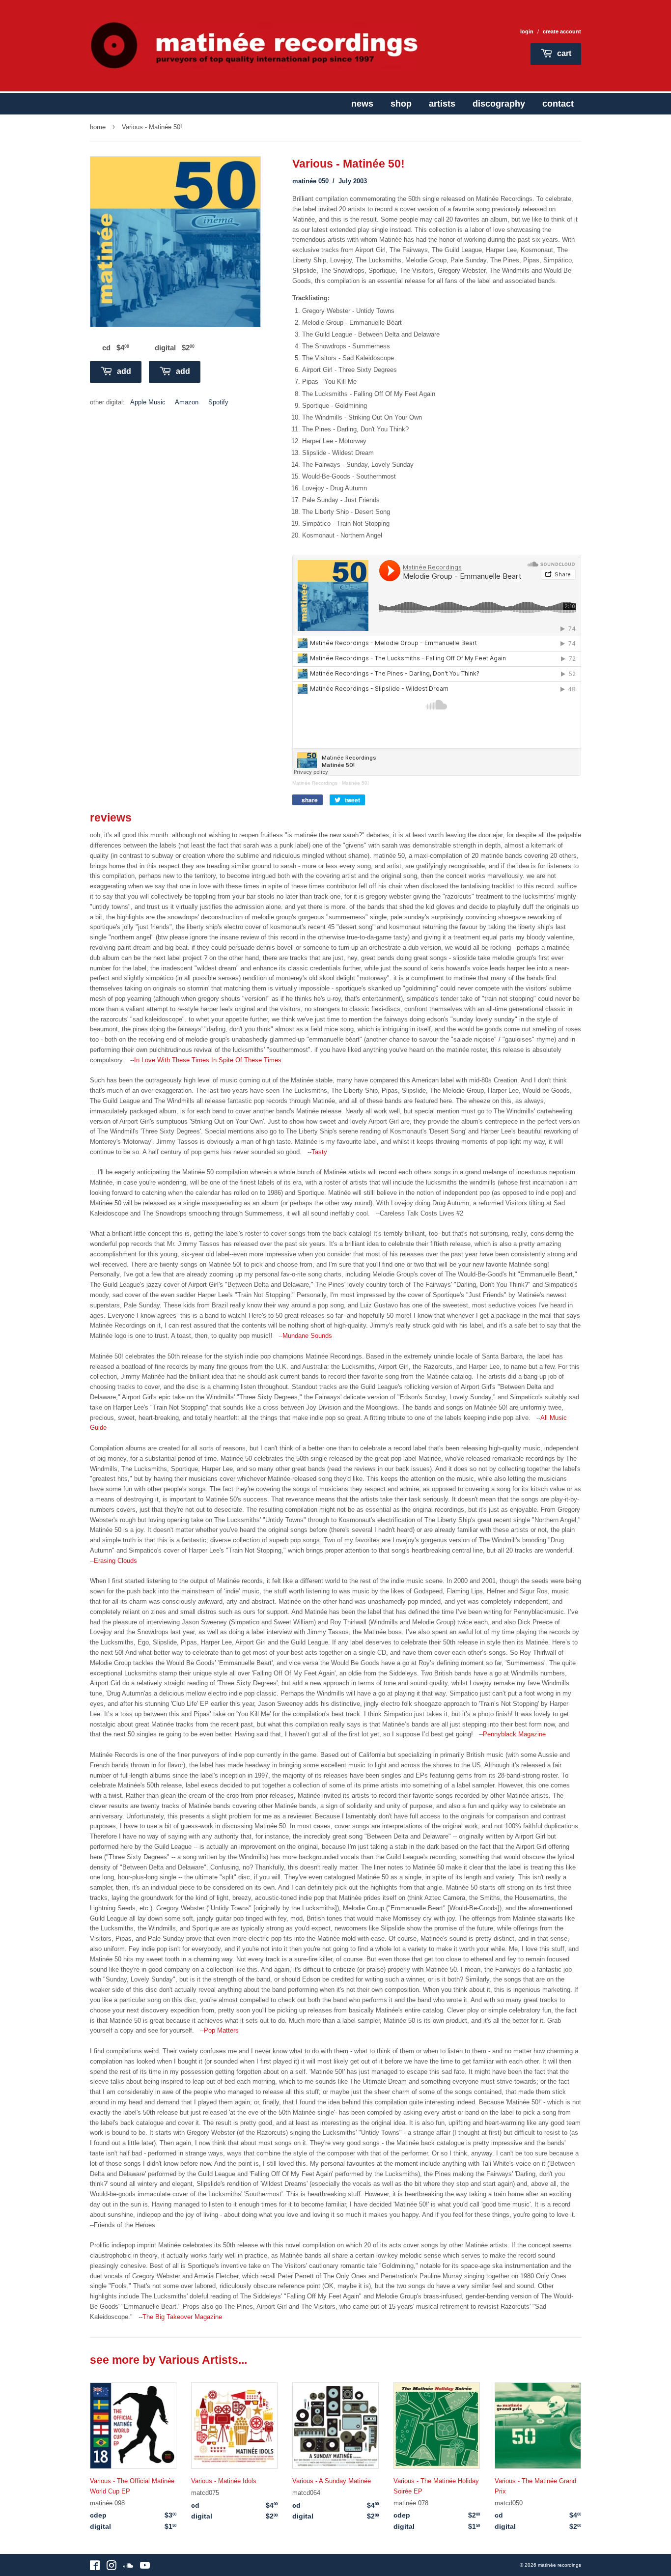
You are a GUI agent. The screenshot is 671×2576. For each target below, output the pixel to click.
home (98, 127)
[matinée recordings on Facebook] (95, 2567)
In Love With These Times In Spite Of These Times (208, 1060)
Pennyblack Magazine (514, 1734)
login (527, 31)
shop (401, 104)
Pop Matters (221, 2030)
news (362, 104)
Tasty (319, 1152)
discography (499, 104)
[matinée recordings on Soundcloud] (128, 2567)
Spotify (218, 402)
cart (563, 53)
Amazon (187, 402)
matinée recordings (559, 2565)
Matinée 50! (355, 783)
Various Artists (198, 2360)
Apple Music (148, 402)
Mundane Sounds (307, 1336)
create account (562, 31)
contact (558, 104)
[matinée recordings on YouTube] (145, 2567)
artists (442, 104)
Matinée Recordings (315, 783)
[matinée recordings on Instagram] (112, 2567)
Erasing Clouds (115, 1561)
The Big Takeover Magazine (182, 2317)
